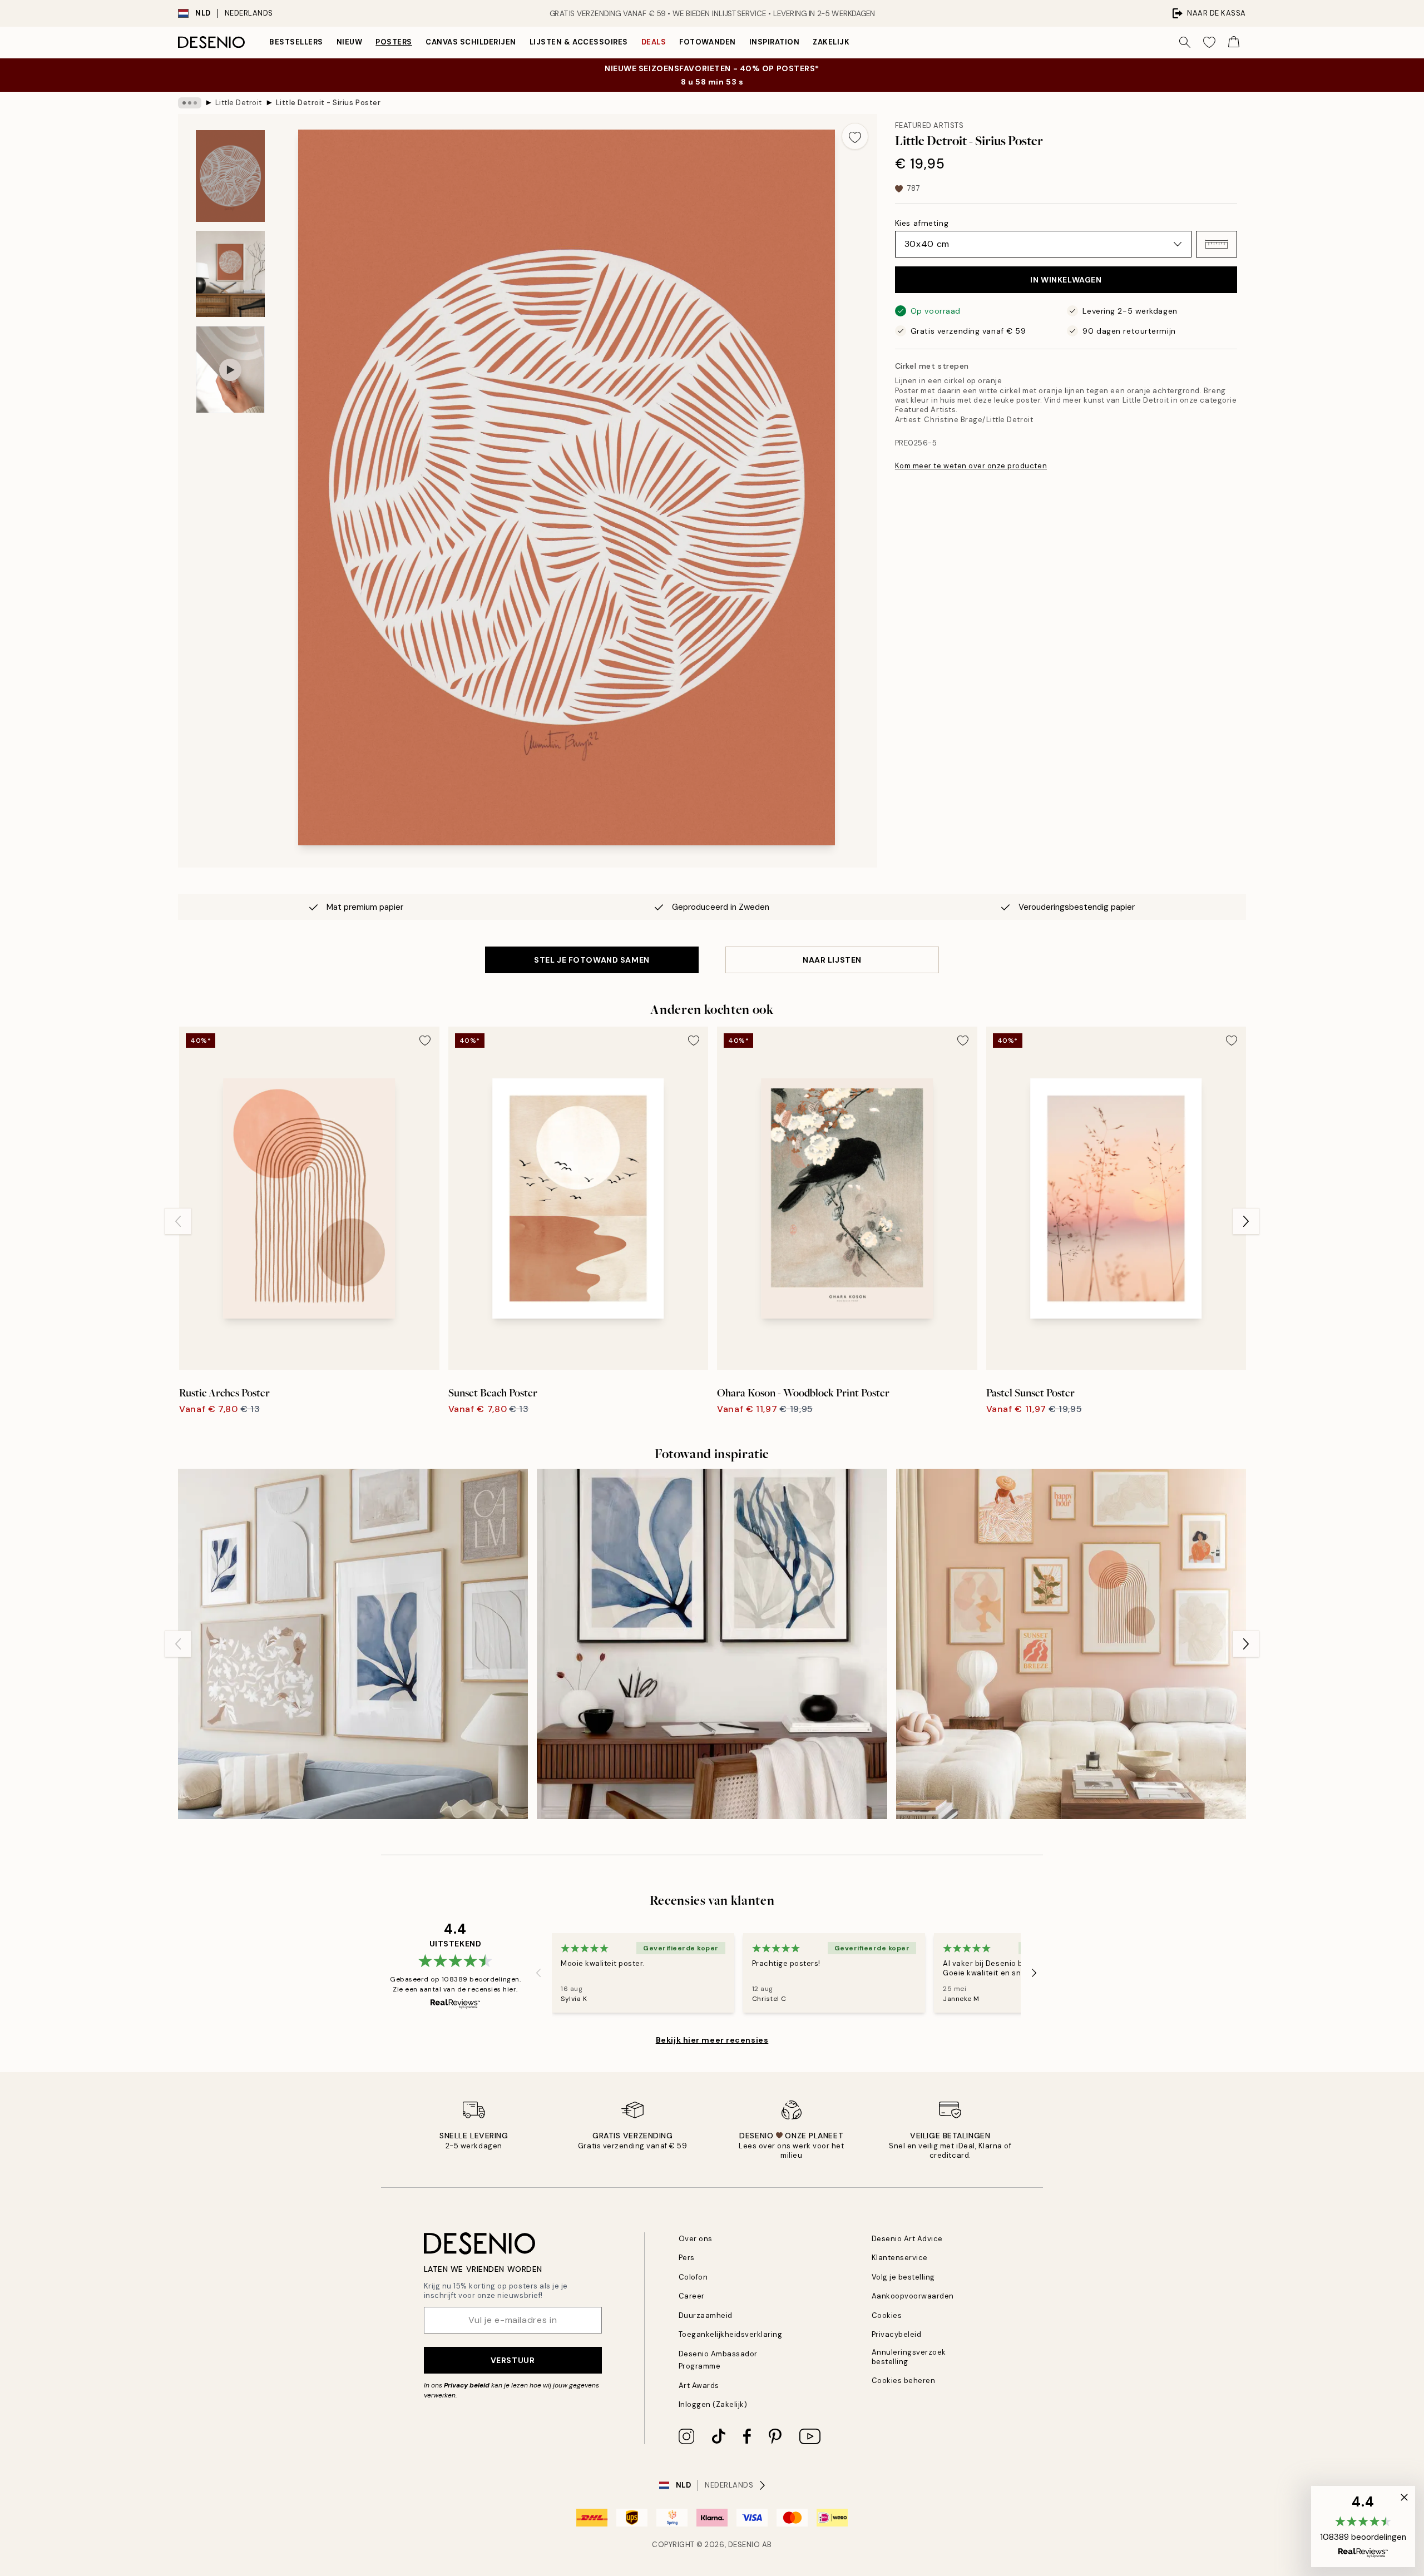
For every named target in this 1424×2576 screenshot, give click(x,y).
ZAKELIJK (831, 42)
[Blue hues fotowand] (353, 1644)
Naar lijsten (832, 960)
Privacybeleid (897, 2334)
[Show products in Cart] (1234, 42)
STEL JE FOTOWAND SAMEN (592, 960)
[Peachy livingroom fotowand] (1071, 1644)
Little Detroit (239, 103)
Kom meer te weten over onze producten (971, 466)
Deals (654, 42)
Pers (687, 2258)
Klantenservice (900, 2258)
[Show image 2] (230, 274)
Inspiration (775, 42)
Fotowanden (707, 42)
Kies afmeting (922, 223)
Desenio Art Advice (907, 2239)
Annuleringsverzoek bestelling (909, 2357)
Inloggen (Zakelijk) (713, 2404)
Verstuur (513, 2360)
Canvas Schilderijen (471, 42)
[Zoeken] (1185, 42)
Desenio (744, 2545)
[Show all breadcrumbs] (190, 103)
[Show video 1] (230, 370)
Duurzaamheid (706, 2315)
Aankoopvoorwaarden (913, 2296)
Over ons (696, 2239)
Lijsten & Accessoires (579, 42)
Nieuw (350, 42)
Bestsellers (296, 42)
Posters (394, 42)
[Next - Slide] (1246, 1221)
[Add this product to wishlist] (855, 136)
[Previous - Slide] (178, 1221)
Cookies (887, 2315)
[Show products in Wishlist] (1209, 42)
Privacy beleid (467, 2385)
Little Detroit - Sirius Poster (328, 103)
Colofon (693, 2277)
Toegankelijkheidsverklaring (731, 2334)
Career (692, 2296)
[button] (1217, 244)
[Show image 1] (230, 176)
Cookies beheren (904, 2381)
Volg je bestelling (903, 2277)
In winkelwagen (1066, 280)
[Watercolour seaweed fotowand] (712, 1644)
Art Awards (699, 2386)
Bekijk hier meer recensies (712, 2040)
